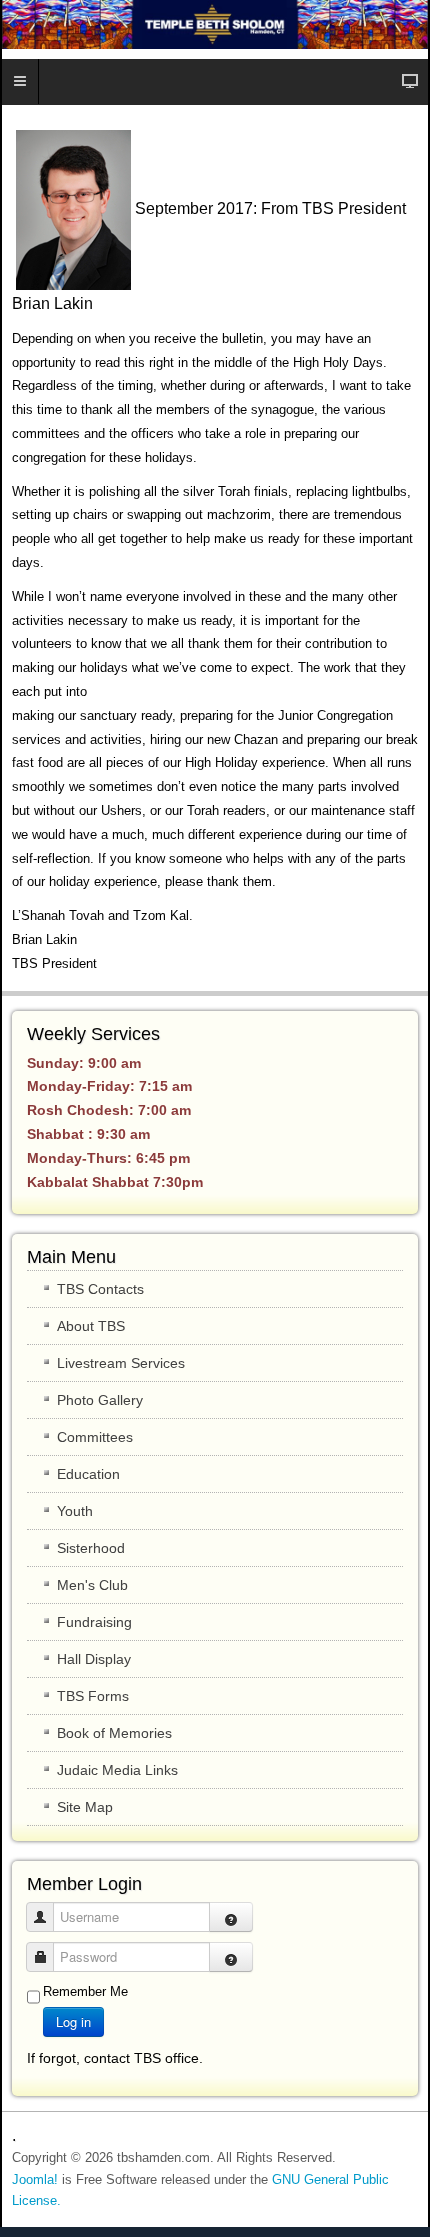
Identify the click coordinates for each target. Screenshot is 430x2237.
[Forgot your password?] (231, 1957)
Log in (73, 2021)
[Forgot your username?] (231, 1917)
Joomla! (35, 2180)
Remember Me (85, 1991)
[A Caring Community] (215, 24)
